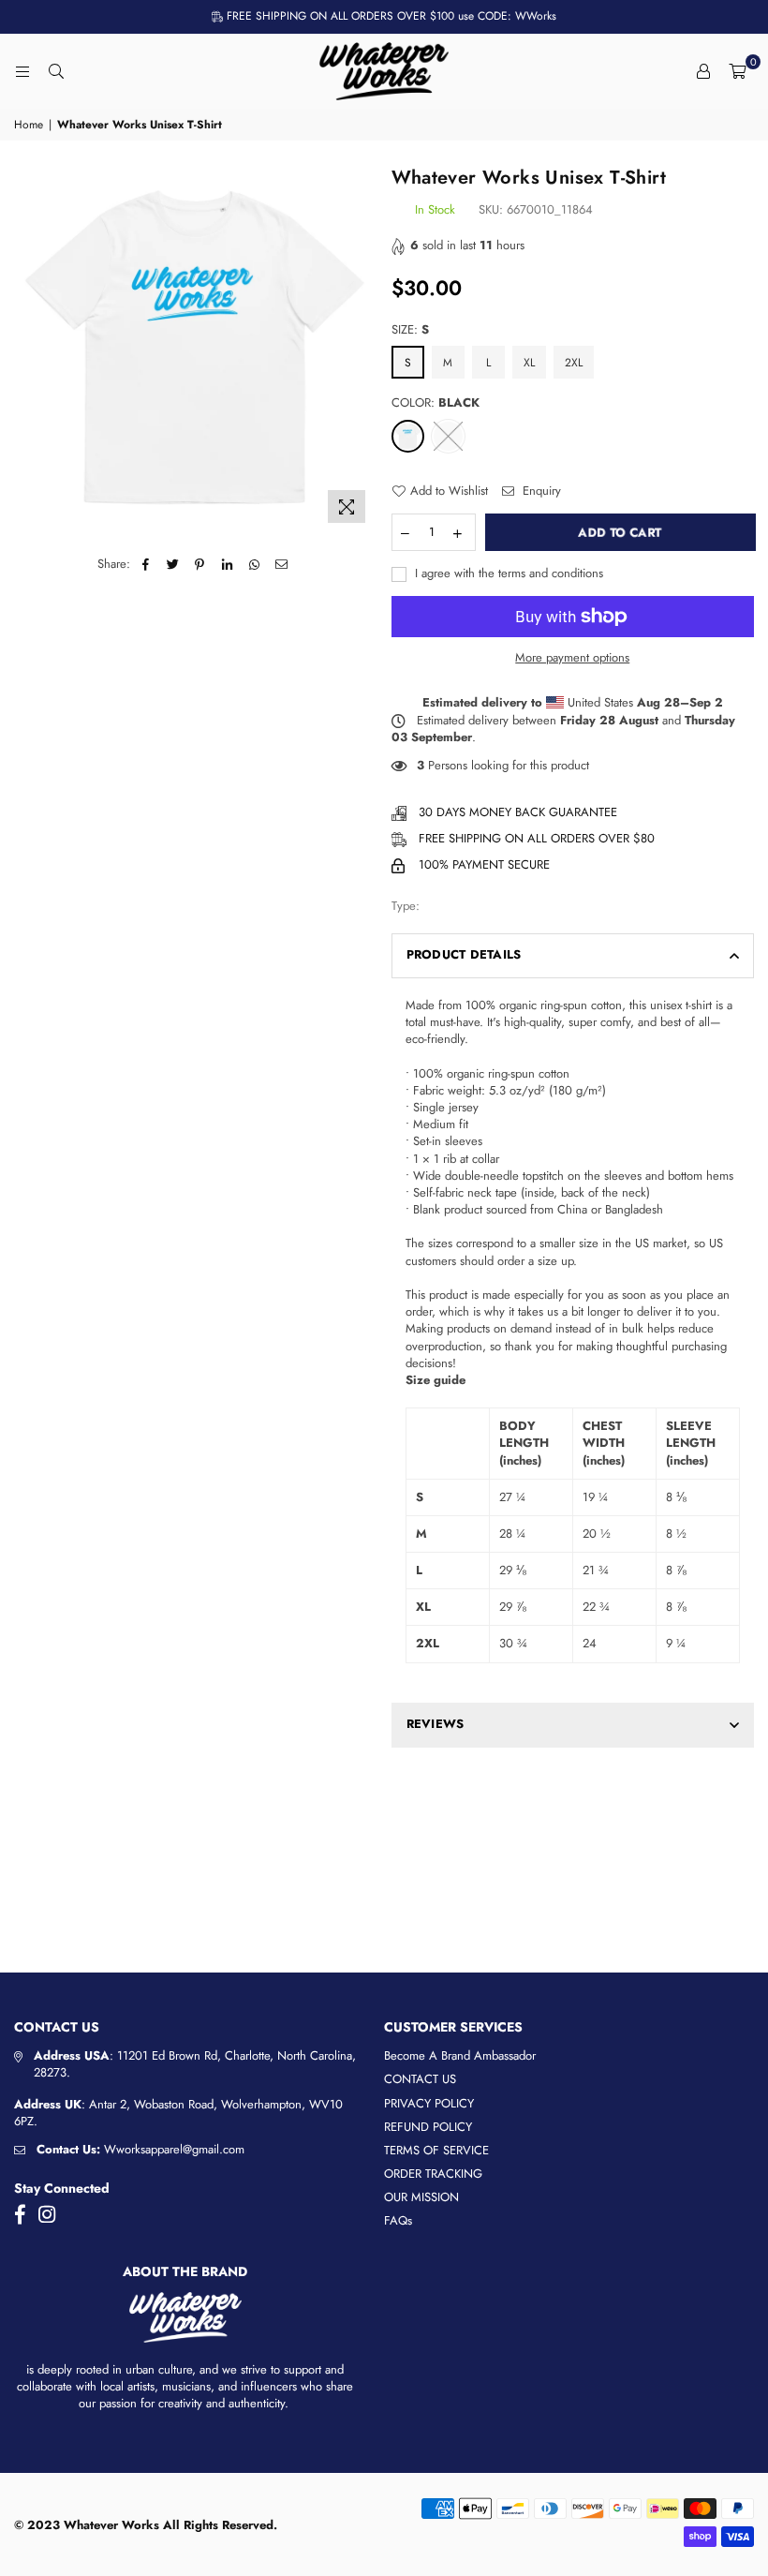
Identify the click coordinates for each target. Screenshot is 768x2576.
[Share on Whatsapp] (254, 564)
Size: (410, 330)
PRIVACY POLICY (429, 2103)
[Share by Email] (281, 564)
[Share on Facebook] (146, 564)
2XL (574, 363)
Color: (436, 403)
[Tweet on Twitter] (173, 564)
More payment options (572, 658)
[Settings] (703, 71)
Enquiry (540, 491)
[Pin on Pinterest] (200, 564)
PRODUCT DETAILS (464, 954)
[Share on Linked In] (227, 564)
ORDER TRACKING (433, 2174)
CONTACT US (420, 2079)
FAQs (398, 2220)
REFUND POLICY (428, 2127)
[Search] (56, 71)
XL (529, 363)
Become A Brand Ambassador (460, 2055)
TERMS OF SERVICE (436, 2150)
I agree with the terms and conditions (507, 573)
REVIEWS (436, 1724)
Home (29, 125)
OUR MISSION (421, 2197)
